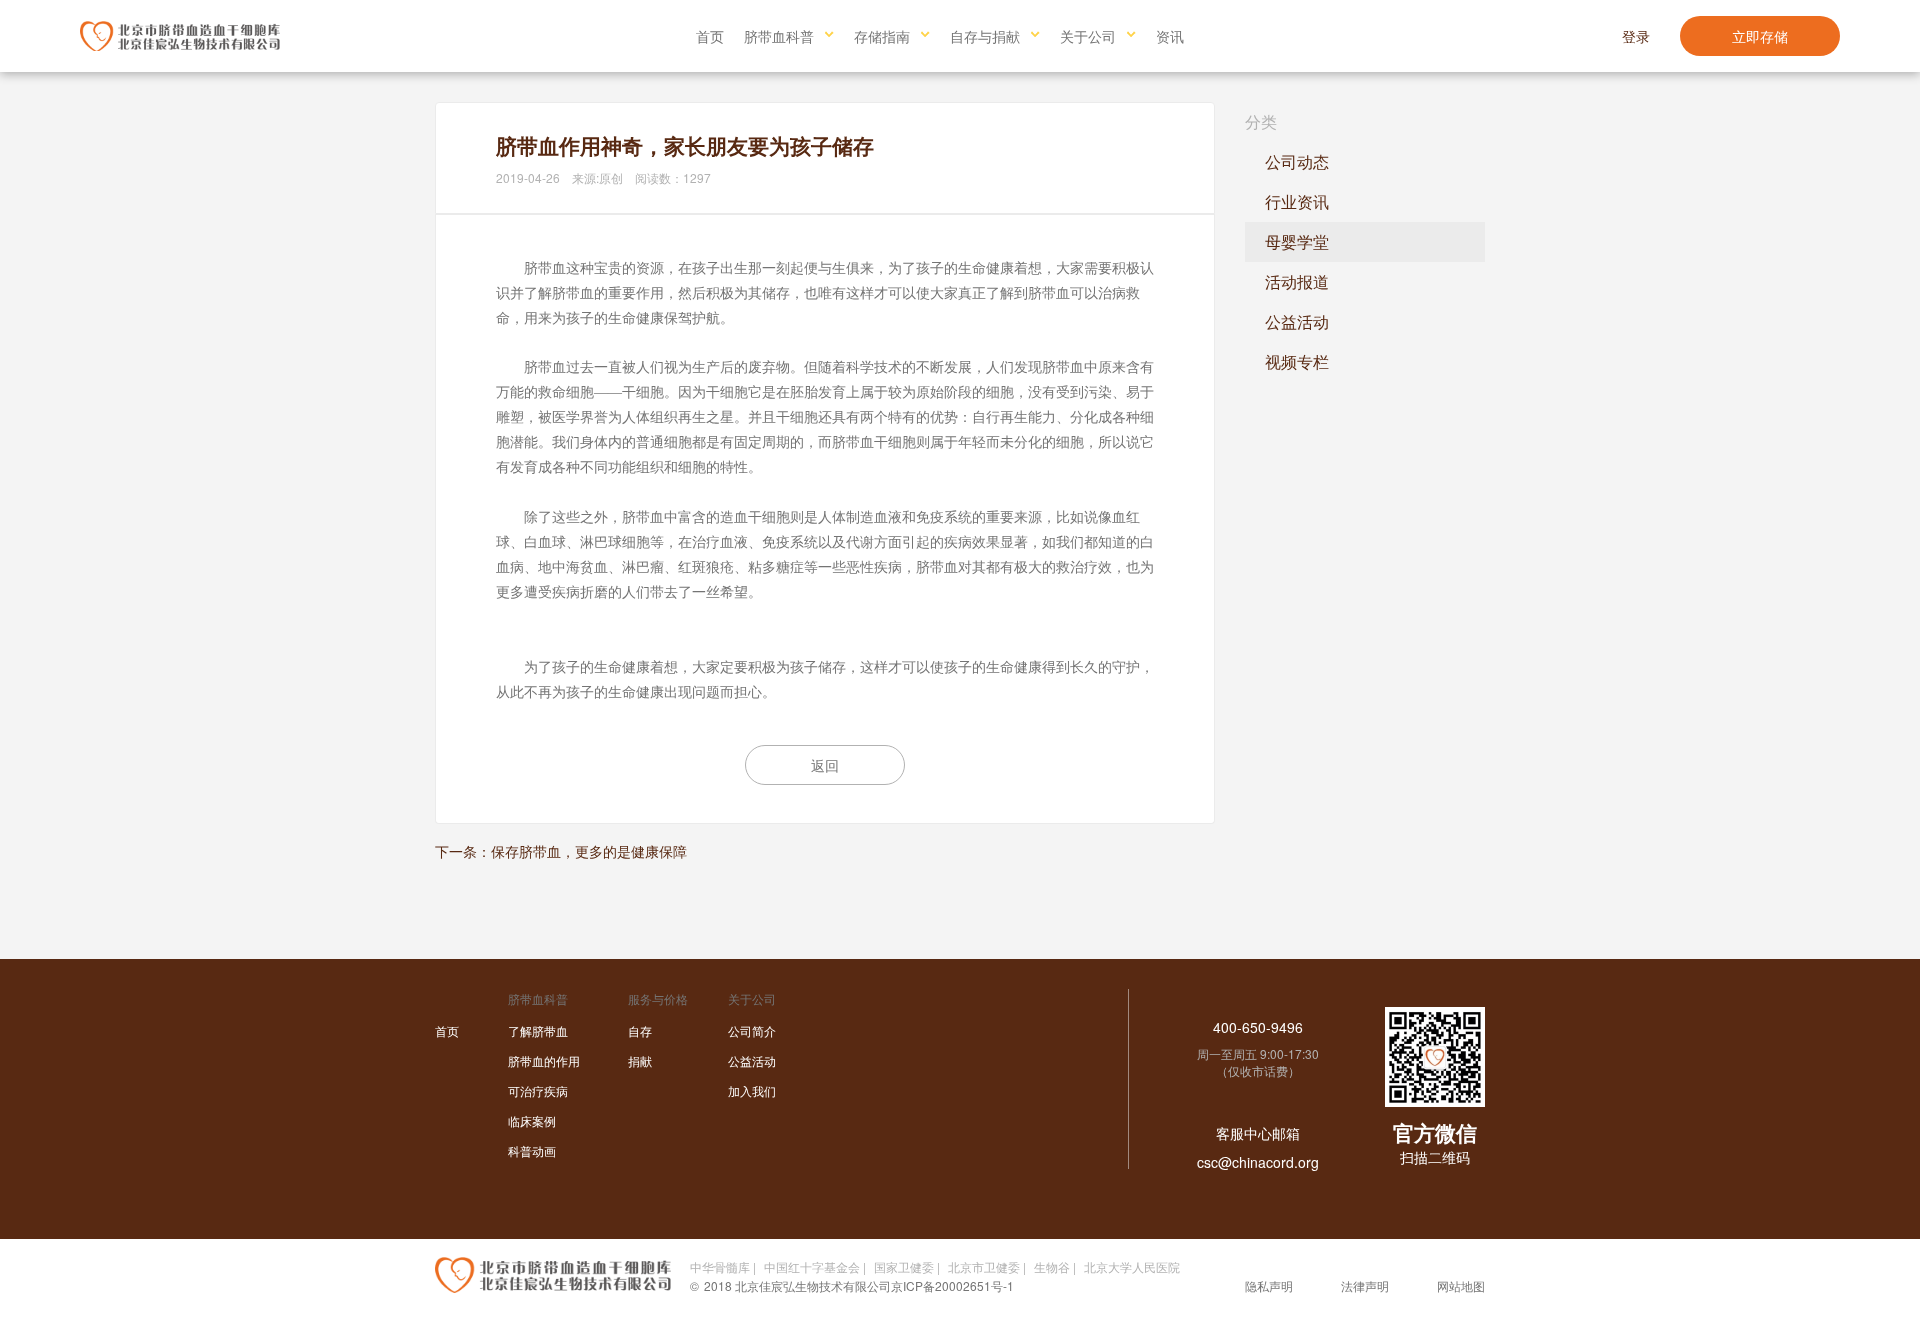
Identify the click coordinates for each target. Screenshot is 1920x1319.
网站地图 (1461, 1285)
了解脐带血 (538, 1030)
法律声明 (1365, 1285)
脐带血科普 (779, 36)
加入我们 (752, 1090)
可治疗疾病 (538, 1090)
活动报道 (1297, 281)
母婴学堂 (1297, 241)
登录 (1636, 36)
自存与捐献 (985, 36)
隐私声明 (1269, 1285)
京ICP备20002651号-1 (952, 1285)
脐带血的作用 (544, 1060)
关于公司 (1088, 36)
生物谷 (1052, 1266)
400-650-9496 (1258, 1027)
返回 (825, 765)
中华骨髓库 (720, 1266)
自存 (640, 1030)
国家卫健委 (904, 1266)
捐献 (640, 1060)
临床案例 (532, 1120)
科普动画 (532, 1150)
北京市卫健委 (984, 1266)
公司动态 (1297, 161)
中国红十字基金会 (812, 1266)
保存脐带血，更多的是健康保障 (589, 851)
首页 (710, 36)
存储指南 (882, 36)
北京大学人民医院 (1132, 1266)
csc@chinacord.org (1258, 1162)
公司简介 (752, 1030)
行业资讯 (1297, 201)
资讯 (1170, 36)
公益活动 (1297, 321)
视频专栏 (1297, 361)
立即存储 (1760, 36)
